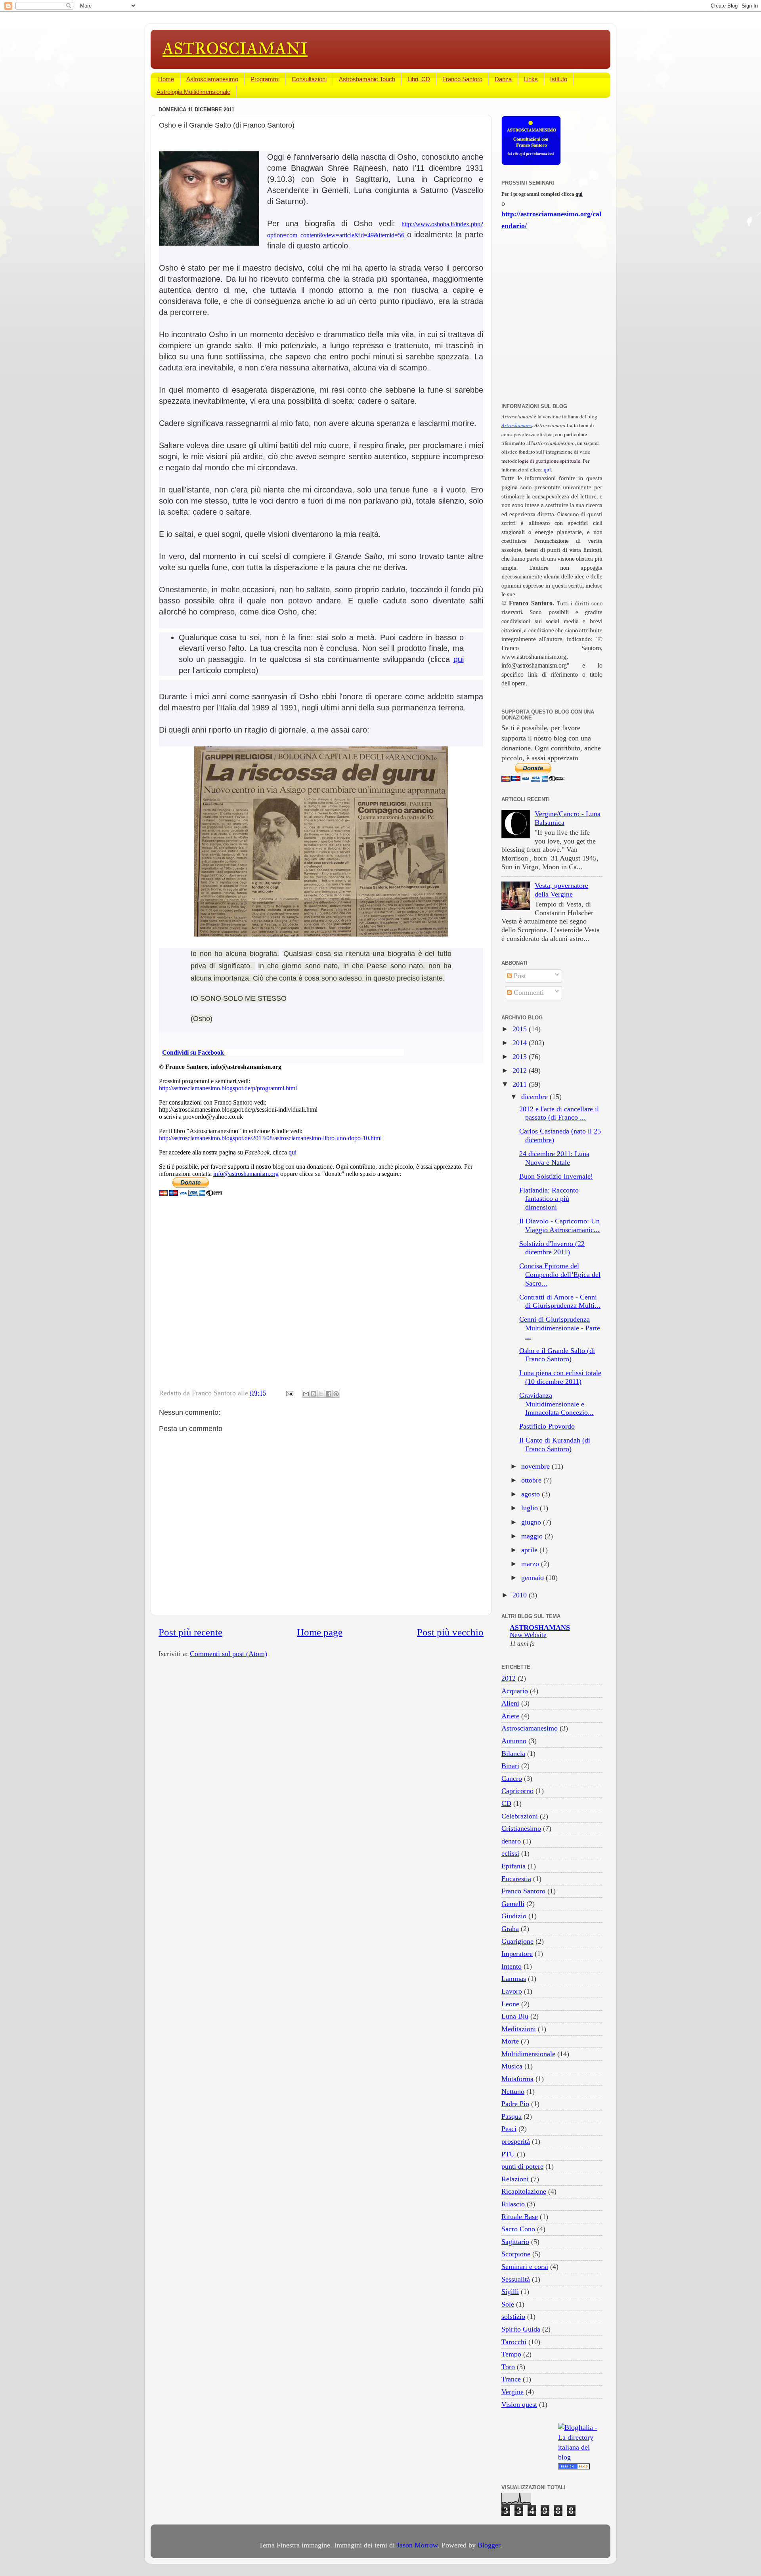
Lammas (514, 1979)
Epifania (513, 1866)
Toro (508, 2367)
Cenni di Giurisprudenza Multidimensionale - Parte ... (560, 1328)
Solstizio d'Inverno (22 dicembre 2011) (552, 1248)
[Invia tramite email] (306, 1394)
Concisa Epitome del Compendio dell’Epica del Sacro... (560, 1274)
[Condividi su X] (321, 1394)
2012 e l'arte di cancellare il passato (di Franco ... (559, 1113)
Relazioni (515, 2179)
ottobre (532, 1480)
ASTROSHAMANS (540, 1628)
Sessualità (516, 2279)
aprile (530, 1550)
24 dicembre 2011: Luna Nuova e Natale (554, 1158)
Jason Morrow (417, 2545)
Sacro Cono (518, 2229)
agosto (532, 1494)
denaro (511, 1841)
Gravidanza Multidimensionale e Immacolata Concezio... (556, 1404)
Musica (512, 2066)
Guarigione (517, 1941)
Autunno (514, 1741)
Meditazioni (519, 2029)
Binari (510, 1766)
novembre (536, 1466)
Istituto (559, 79)
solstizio (513, 2316)
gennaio (533, 1578)
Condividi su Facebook (194, 1052)
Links (531, 79)
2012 (521, 1070)
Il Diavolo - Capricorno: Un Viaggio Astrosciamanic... (559, 1225)
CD (506, 1803)
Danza (503, 79)
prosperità (516, 2141)
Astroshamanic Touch (367, 79)
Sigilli (510, 2292)
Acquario (515, 1691)
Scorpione (516, 2254)
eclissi (510, 1853)
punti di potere (522, 2166)
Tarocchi (514, 2342)
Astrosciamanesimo (212, 79)
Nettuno (513, 2091)
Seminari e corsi (525, 2267)
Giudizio (514, 1916)
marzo (531, 1564)
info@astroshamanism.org (246, 1174)
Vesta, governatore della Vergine (561, 890)
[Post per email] (289, 1393)
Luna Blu (515, 2016)
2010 (521, 1595)
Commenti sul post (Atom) (228, 1654)
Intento (511, 1966)
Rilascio (513, 2204)
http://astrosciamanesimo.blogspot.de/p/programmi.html (228, 1088)
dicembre (535, 1097)
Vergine (512, 2392)
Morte (510, 2041)
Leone (510, 2004)
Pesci (509, 2129)
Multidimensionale (528, 2054)
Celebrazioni (520, 1816)
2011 (521, 1084)
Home (166, 79)
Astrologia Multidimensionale (193, 92)
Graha (510, 1929)
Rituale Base (520, 2217)
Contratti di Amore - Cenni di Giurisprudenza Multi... (560, 1301)
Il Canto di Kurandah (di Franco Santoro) (555, 1444)
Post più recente (190, 1632)
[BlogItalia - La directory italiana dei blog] (580, 2457)
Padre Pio (515, 2104)
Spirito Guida (521, 2329)
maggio (533, 1536)
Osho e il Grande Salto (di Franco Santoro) (557, 1355)
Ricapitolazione (524, 2191)
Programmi (265, 79)
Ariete (510, 1716)
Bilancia (513, 1754)
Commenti (528, 992)
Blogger (489, 2545)
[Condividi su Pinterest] (336, 1394)
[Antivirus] (574, 2467)
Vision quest (519, 2404)
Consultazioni (309, 79)
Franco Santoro (462, 79)
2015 (521, 1029)
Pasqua (511, 2116)
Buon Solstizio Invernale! (556, 1176)
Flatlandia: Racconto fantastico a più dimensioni (549, 1199)
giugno (532, 1522)
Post (519, 976)
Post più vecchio (450, 1632)
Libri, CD (419, 79)
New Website (528, 1635)
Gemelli (513, 1904)
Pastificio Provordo (547, 1426)
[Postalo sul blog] (314, 1394)
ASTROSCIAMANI (235, 49)
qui (459, 659)
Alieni (510, 1703)
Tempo (511, 2354)
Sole (508, 2304)
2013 (521, 1057)
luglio (531, 1508)
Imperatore (517, 1954)
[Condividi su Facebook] (329, 1394)
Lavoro (512, 1991)
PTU (508, 2154)
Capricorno (517, 1791)
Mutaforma (517, 2079)
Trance (511, 2379)
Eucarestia (516, 1879)
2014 (521, 1043)
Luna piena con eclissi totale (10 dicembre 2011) (560, 1377)
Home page (320, 1632)
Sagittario (515, 2242)
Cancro (512, 1778)
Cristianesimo (521, 1828)
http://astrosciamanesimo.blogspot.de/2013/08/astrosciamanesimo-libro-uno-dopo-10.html (270, 1138)
